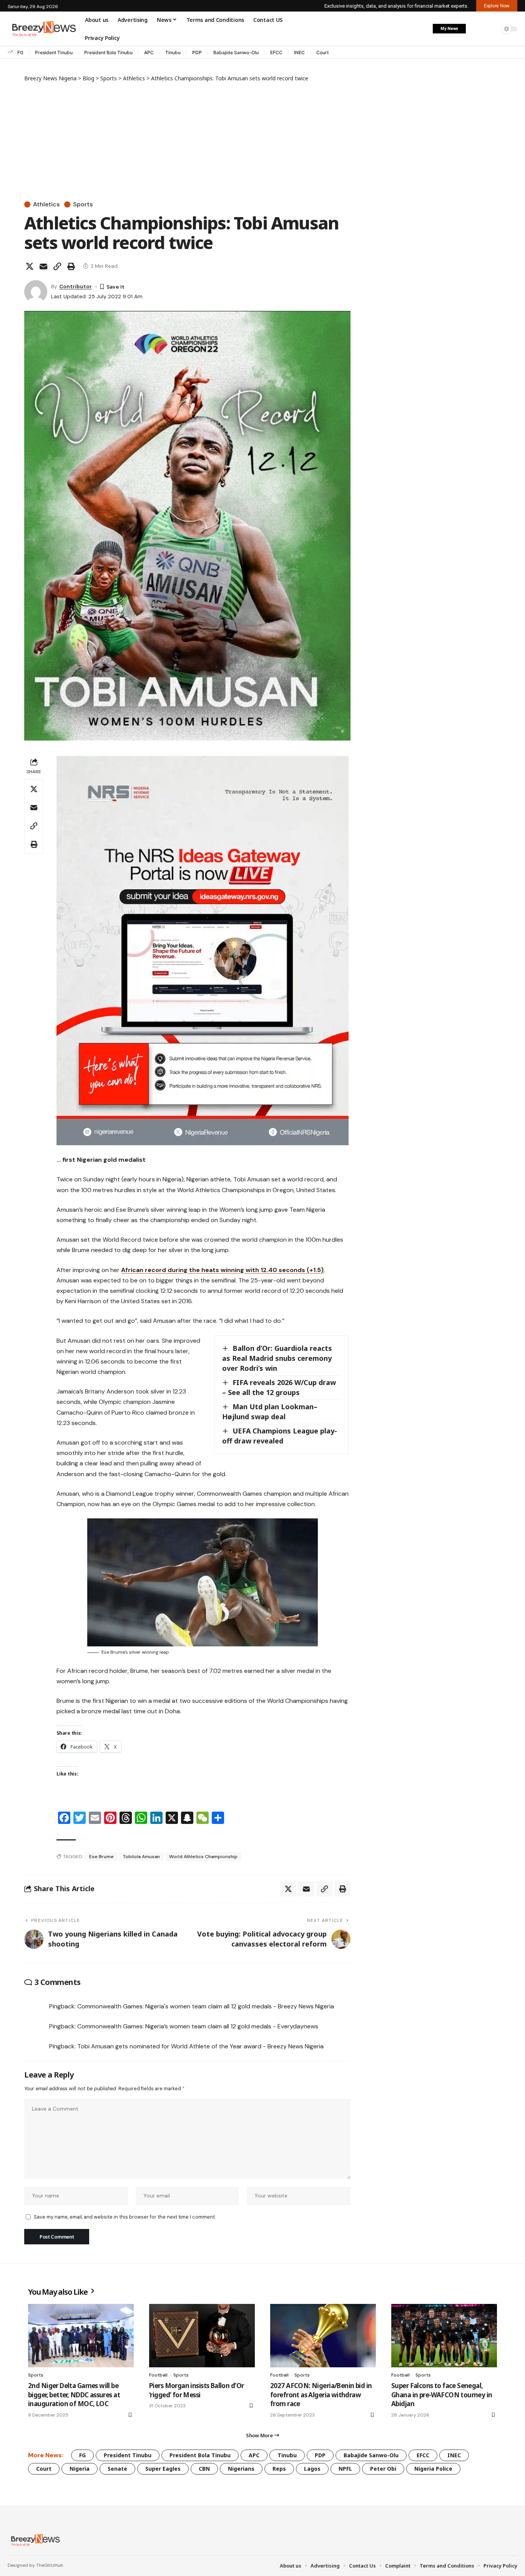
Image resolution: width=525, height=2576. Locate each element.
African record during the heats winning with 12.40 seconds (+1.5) (222, 1270)
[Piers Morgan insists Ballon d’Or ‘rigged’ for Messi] (202, 2336)
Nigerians (241, 2469)
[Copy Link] (57, 266)
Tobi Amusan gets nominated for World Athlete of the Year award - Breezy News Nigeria (200, 2046)
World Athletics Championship (203, 1857)
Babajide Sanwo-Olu (236, 52)
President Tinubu (54, 52)
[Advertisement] (187, 140)
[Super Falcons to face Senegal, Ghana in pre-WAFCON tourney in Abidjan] (444, 2336)
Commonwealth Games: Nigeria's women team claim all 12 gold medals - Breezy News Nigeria (206, 2006)
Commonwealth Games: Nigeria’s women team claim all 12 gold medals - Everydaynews (198, 2026)
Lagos (312, 2469)
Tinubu (173, 52)
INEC (299, 52)
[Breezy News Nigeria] (34, 2540)
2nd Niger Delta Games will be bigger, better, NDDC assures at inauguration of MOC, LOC (74, 2395)
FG (20, 52)
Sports (83, 204)
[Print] (71, 266)
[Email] (43, 266)
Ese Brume (101, 1857)
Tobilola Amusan (141, 1857)
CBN (204, 2469)
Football (158, 2375)
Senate (117, 2469)
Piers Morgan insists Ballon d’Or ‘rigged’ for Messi (196, 2390)
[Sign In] (476, 29)
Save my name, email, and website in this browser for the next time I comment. (125, 2217)
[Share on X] (30, 266)
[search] (492, 29)
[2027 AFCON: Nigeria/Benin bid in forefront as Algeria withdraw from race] (323, 2336)
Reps (279, 2469)
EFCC (276, 52)
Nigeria (80, 2469)
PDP (197, 52)
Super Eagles (163, 2469)
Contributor (76, 286)
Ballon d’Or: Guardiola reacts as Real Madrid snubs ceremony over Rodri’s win (277, 1358)
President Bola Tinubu (108, 52)
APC (149, 52)
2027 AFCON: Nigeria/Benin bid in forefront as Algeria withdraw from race (321, 2395)
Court (322, 52)
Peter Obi (383, 2469)
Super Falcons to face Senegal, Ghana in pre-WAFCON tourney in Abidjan (442, 2395)
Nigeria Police (433, 2469)
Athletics (46, 204)
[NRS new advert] (203, 950)
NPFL (345, 2469)
